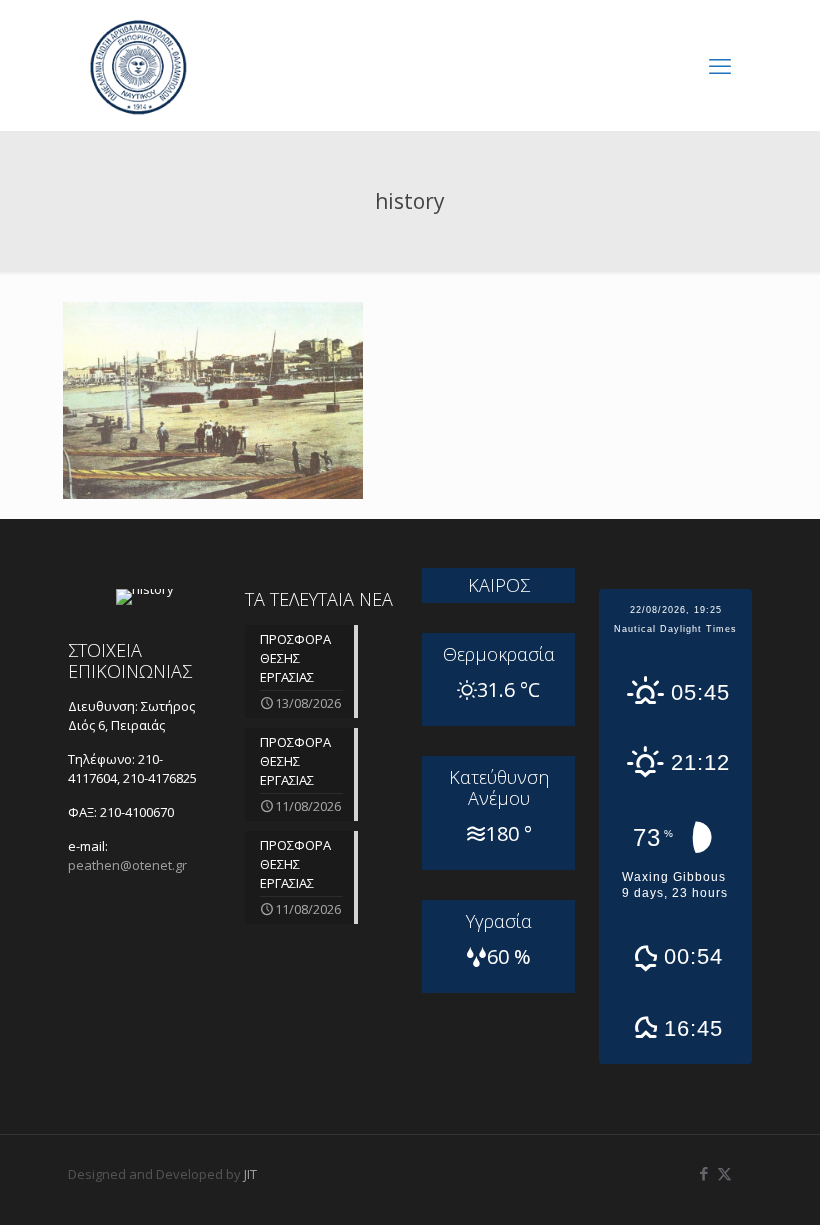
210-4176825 (160, 778)
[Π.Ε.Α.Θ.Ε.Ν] (138, 65)
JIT (250, 1174)
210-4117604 (115, 768)
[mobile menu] (720, 65)
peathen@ (127, 865)
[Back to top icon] (724, 1184)
